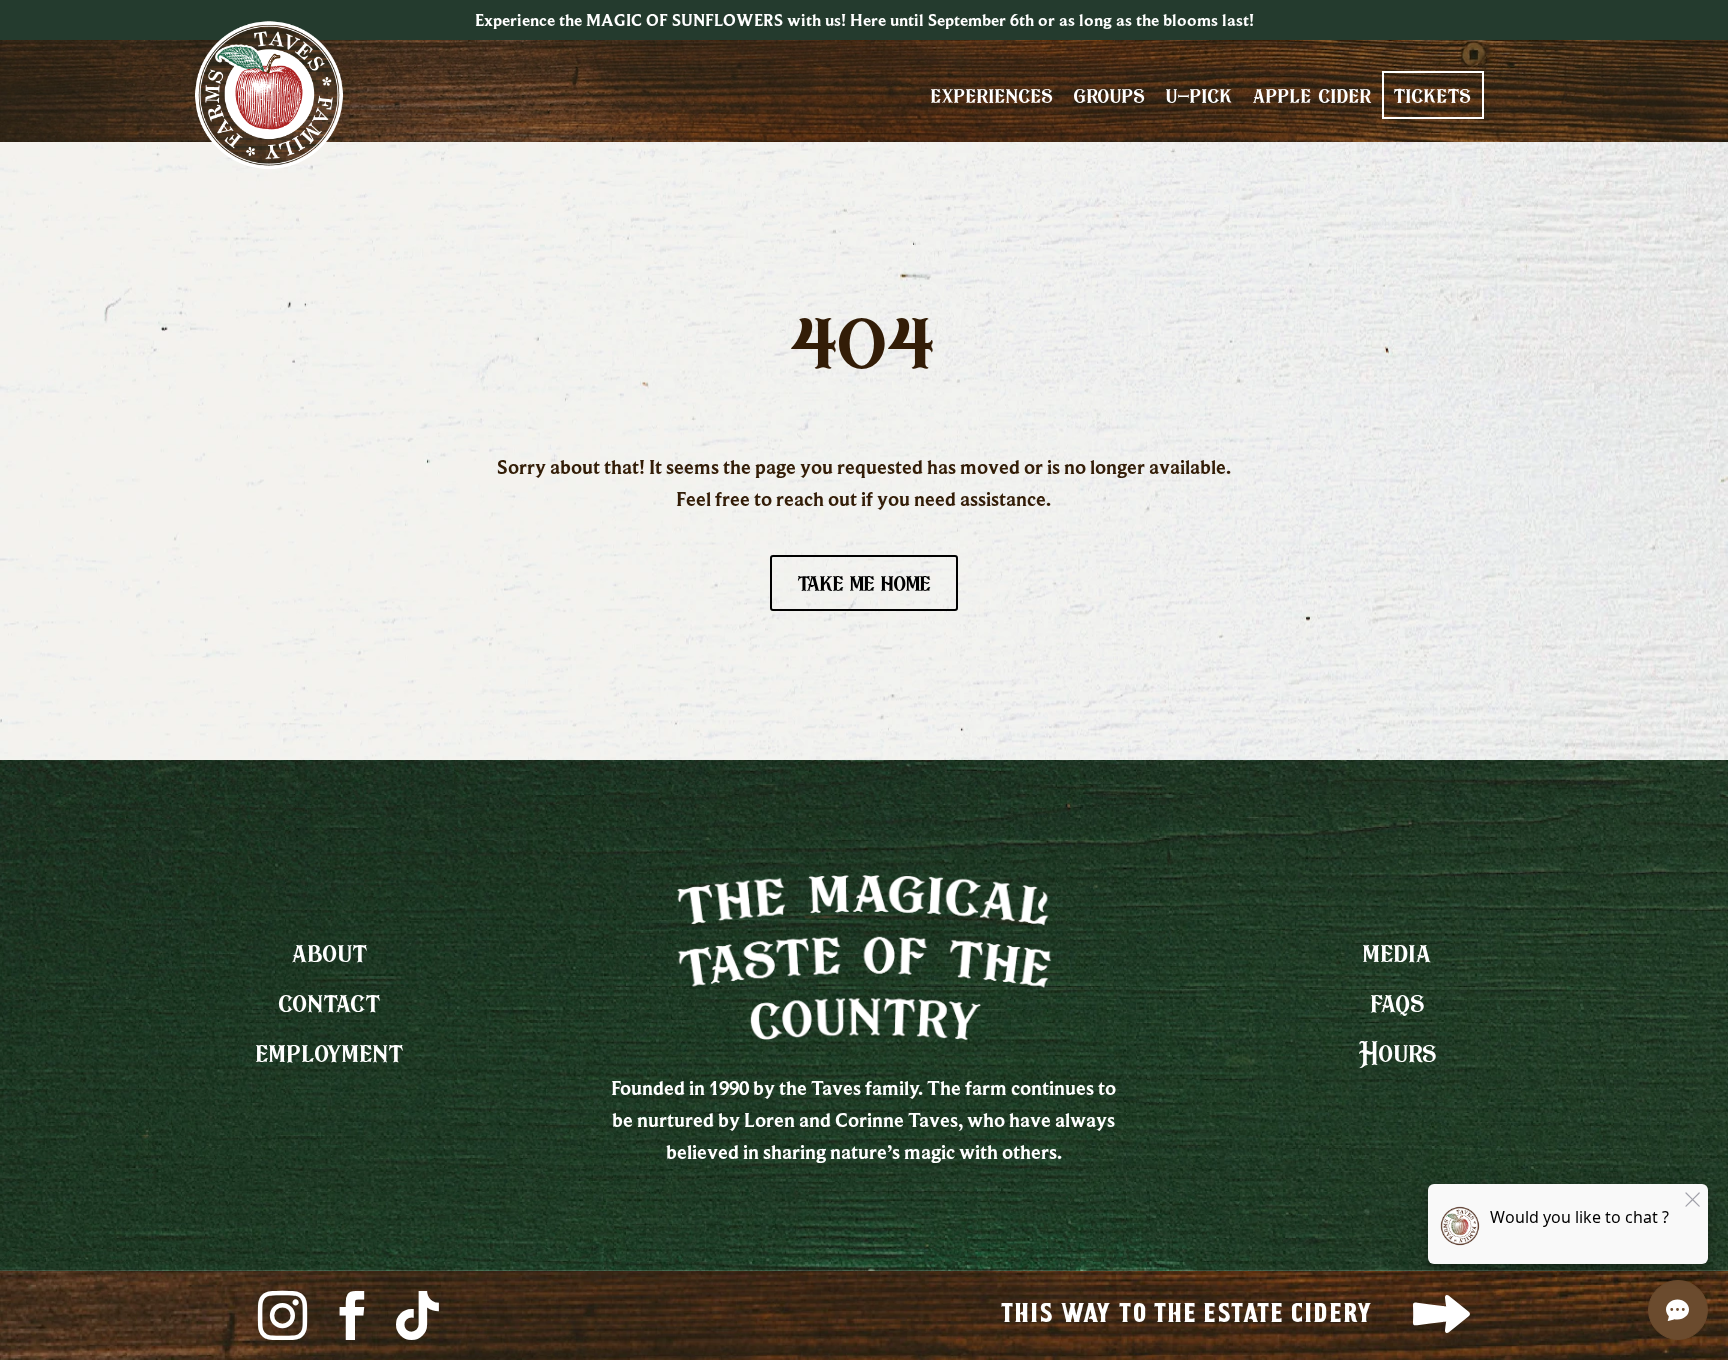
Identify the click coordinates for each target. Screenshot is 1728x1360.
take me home (864, 582)
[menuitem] (992, 95)
